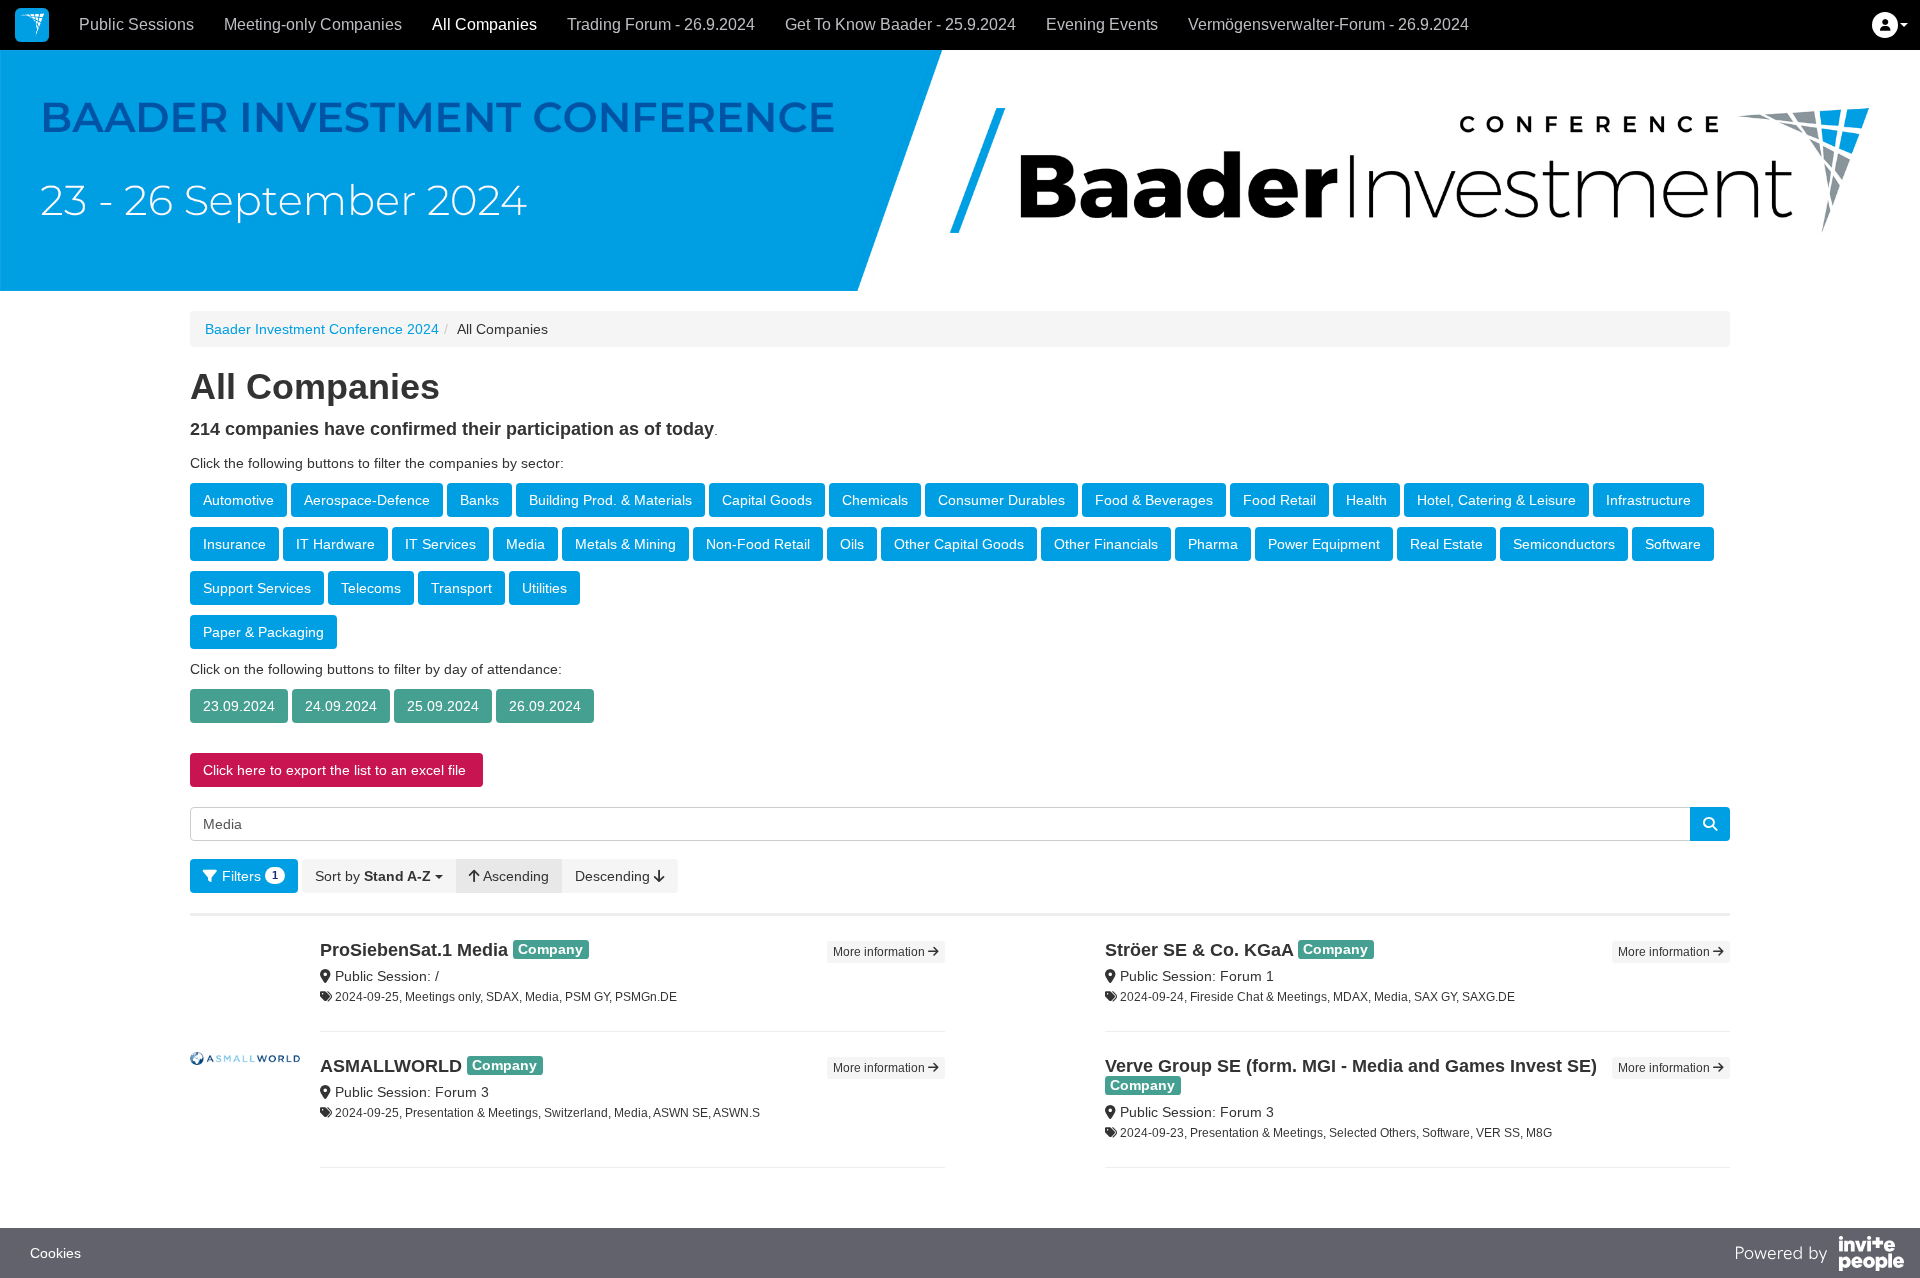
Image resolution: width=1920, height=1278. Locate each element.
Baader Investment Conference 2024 (322, 329)
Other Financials (1106, 544)
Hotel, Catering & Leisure (1496, 500)
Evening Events (1102, 24)
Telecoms (371, 588)
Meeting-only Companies (313, 24)
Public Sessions (136, 24)
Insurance (234, 544)
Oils (852, 544)
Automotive (238, 500)
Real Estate (1446, 544)
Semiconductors (1564, 544)
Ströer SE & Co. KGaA (1199, 950)
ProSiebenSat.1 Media (414, 950)
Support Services (257, 588)
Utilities (544, 588)
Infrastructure (1648, 500)
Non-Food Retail (758, 544)
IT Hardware (335, 544)
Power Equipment (1324, 544)
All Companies (484, 24)
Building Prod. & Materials (610, 500)
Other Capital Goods (959, 544)
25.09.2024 (443, 706)
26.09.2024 (545, 706)
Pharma (1213, 544)
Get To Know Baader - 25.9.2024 (900, 24)
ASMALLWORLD (391, 1066)
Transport (461, 588)
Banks (479, 500)
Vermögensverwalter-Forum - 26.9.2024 (1328, 24)
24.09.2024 (341, 706)
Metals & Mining (625, 544)
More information (880, 952)
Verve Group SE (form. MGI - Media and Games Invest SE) (1351, 1066)
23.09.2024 (239, 706)
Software (1673, 544)
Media (525, 544)
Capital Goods (767, 500)
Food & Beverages (1154, 500)
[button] (1890, 25)
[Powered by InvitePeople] (1819, 1256)
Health (1366, 500)
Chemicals (875, 500)
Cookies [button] (55, 1253)
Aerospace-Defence (367, 500)
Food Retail (1279, 500)
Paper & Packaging (263, 632)
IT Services (440, 544)
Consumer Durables (1001, 500)
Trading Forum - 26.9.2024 (661, 24)
